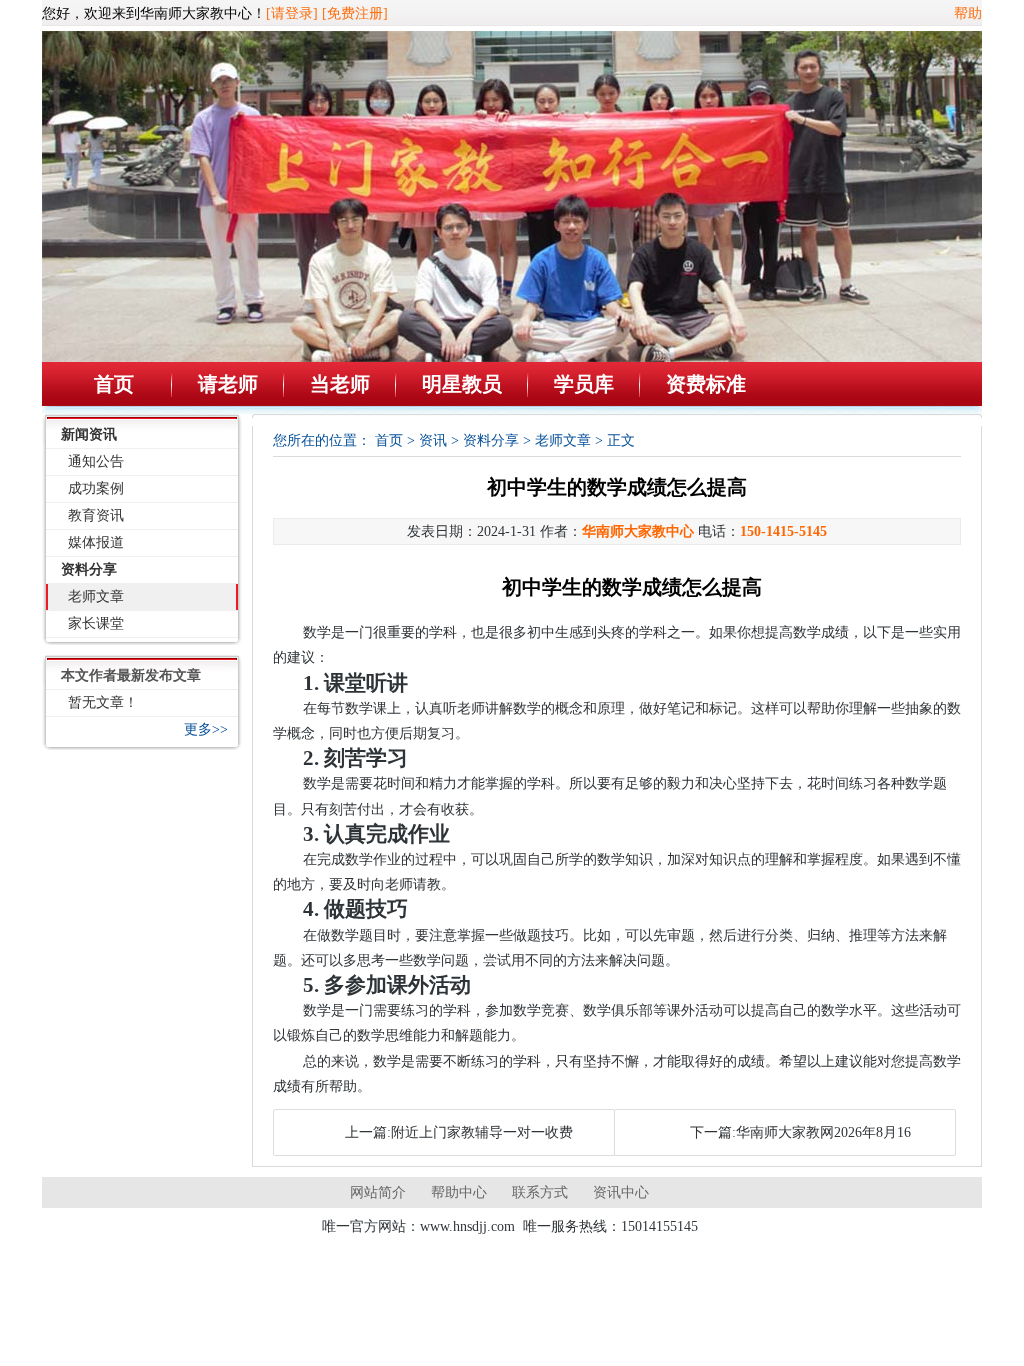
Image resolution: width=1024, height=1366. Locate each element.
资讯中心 (621, 1192)
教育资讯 (96, 515)
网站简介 (378, 1192)
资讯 (433, 440)
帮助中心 (459, 1192)
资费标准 (706, 384)
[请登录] (292, 13)
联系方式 (540, 1192)
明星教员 (462, 384)
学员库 (584, 384)
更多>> (206, 729)
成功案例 (96, 488)
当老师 (340, 384)
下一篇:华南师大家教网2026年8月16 (800, 1132)
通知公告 (96, 461)
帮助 (968, 13)
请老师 (228, 384)
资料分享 (89, 569)
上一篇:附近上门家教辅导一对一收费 (459, 1132)
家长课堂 (96, 623)
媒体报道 (96, 542)
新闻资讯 (89, 434)
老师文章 (96, 596)
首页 (114, 384)
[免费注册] (355, 13)
